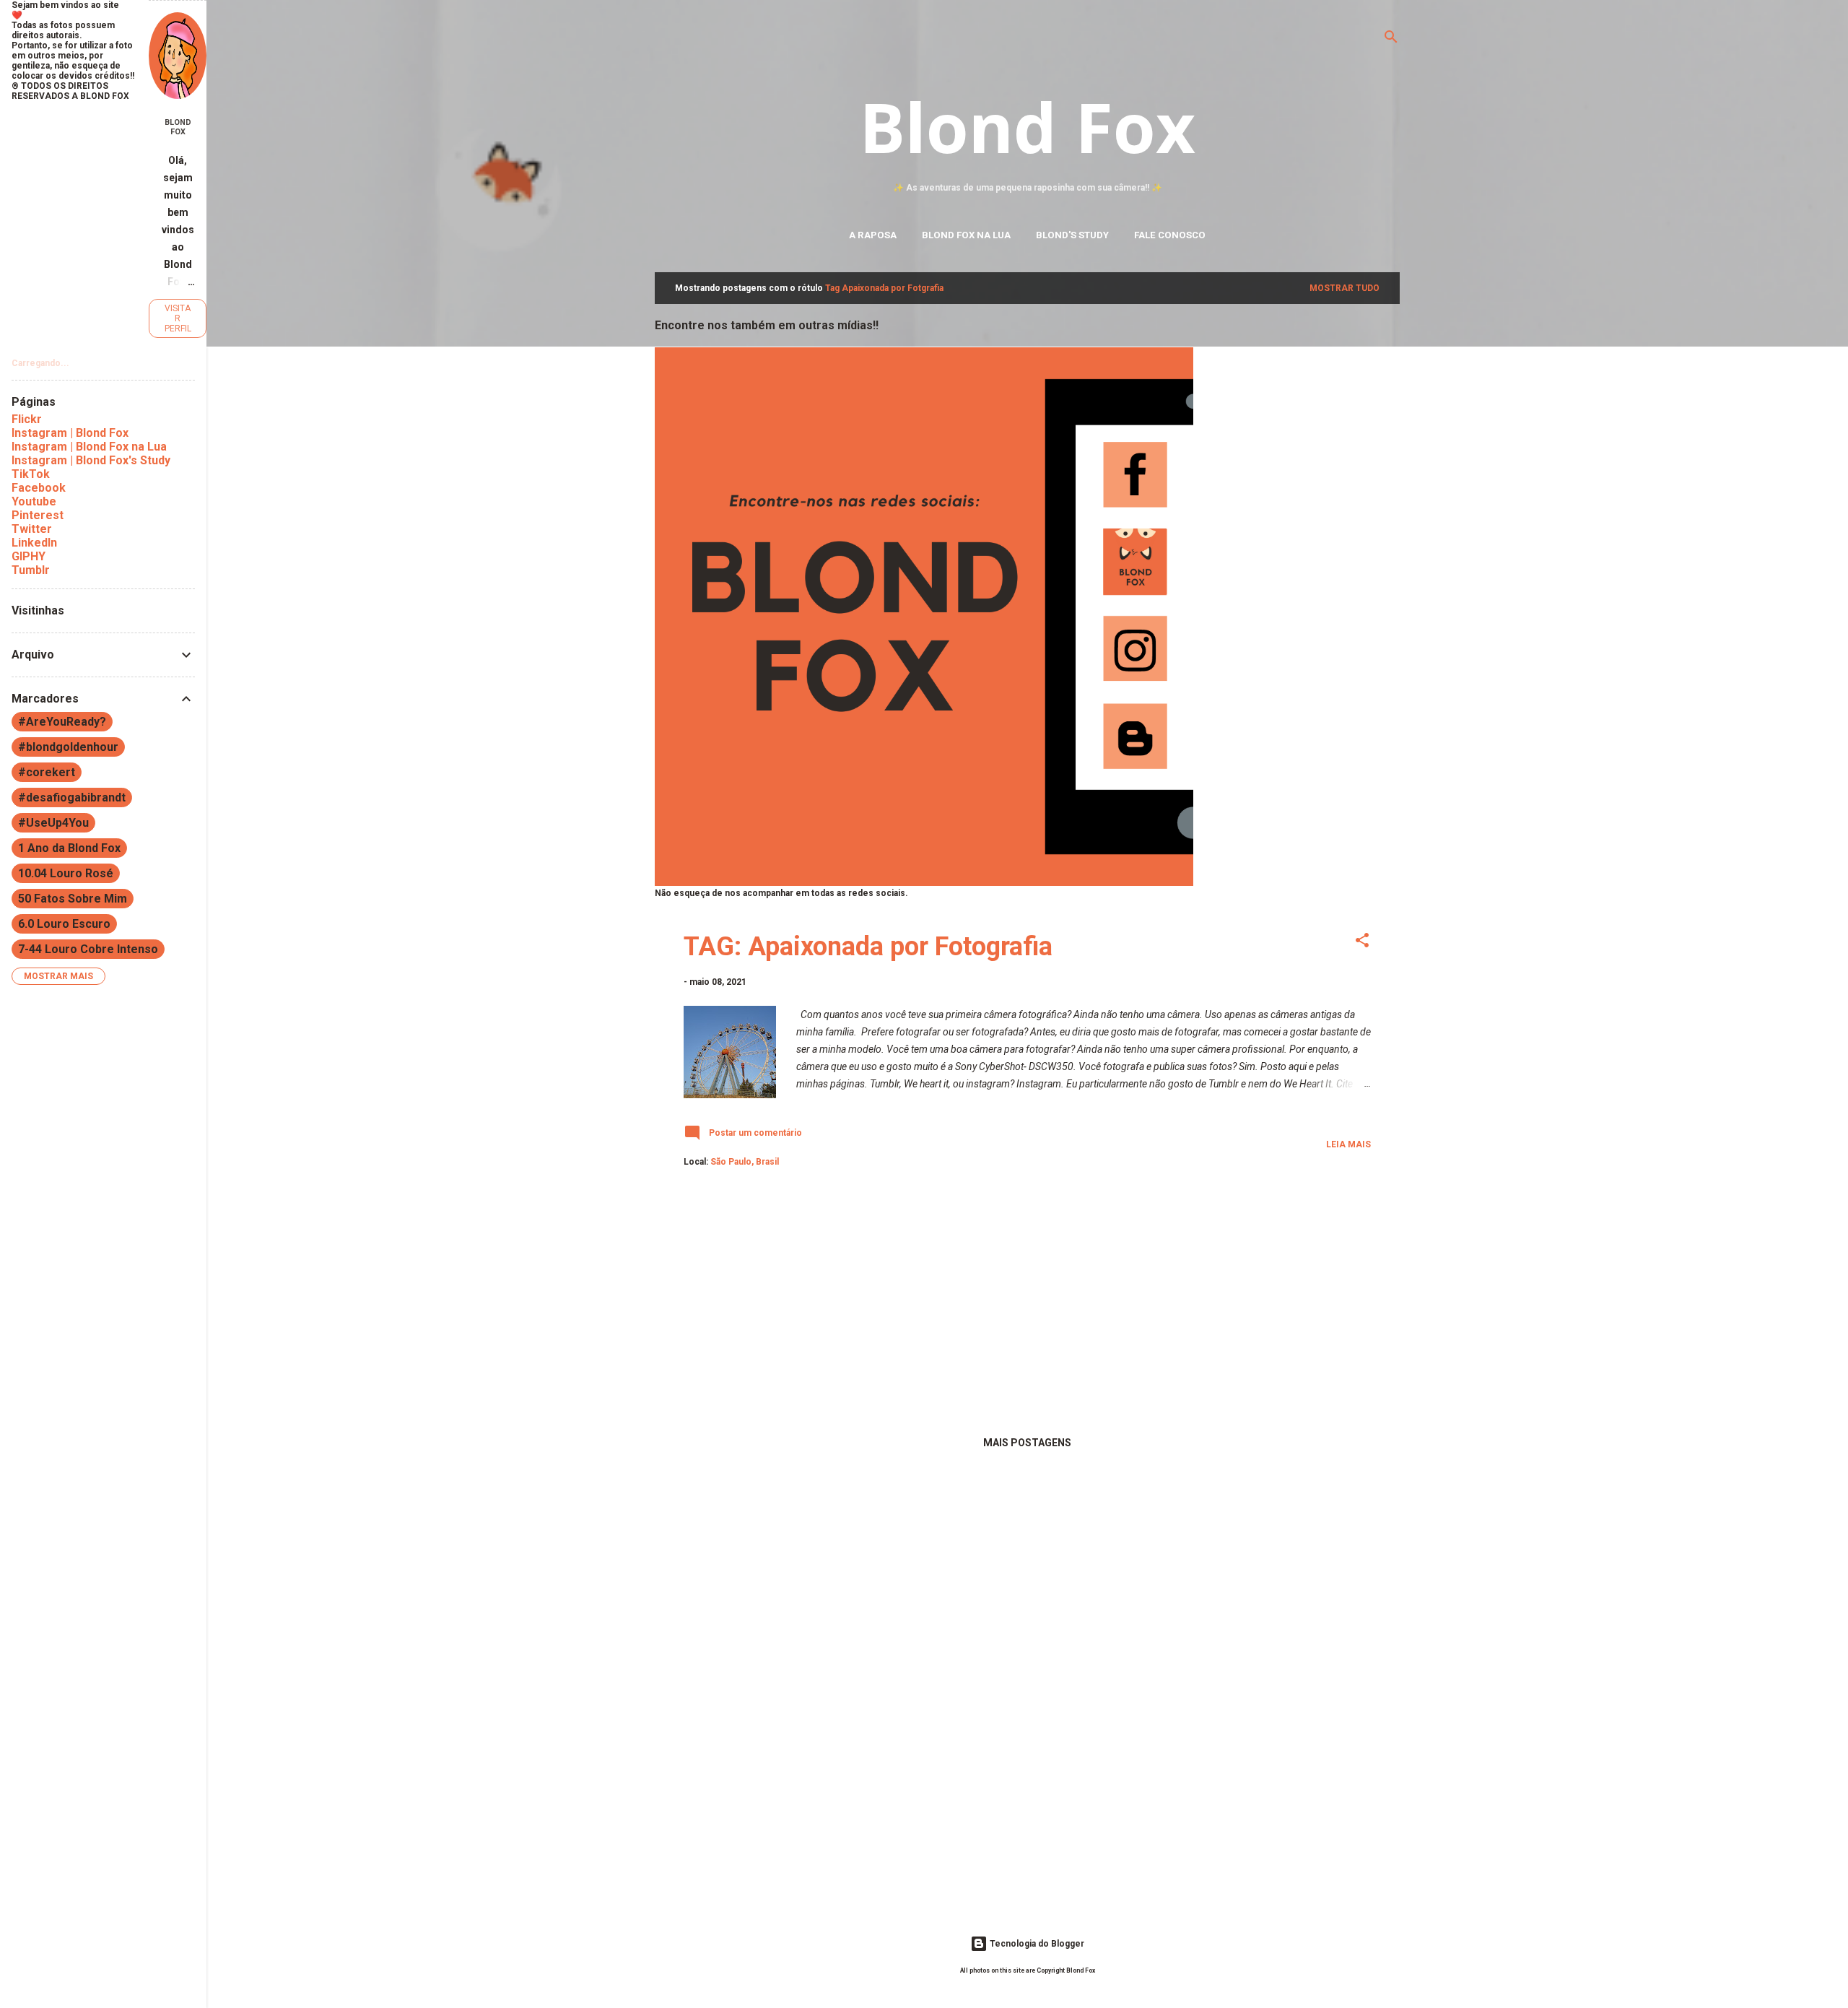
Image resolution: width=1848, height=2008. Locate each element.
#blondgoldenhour (68, 747)
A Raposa (873, 235)
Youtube (34, 501)
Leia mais (1348, 1144)
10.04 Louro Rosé (66, 873)
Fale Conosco (1170, 235)
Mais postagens (1027, 1443)
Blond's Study (1072, 235)
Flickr (27, 419)
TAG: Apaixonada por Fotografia (868, 947)
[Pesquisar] (1391, 39)
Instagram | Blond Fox (70, 433)
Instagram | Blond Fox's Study (91, 460)
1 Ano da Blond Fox (69, 848)
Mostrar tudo (1344, 288)
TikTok (31, 474)
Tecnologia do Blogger (1036, 1944)
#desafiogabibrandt (72, 797)
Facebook (39, 488)
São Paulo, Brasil (745, 1162)
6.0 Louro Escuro (64, 924)
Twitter (32, 529)
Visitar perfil (178, 318)
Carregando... (40, 363)
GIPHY (29, 556)
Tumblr (31, 570)
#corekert (47, 772)
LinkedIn (34, 543)
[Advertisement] (1027, 1307)
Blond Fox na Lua (966, 235)
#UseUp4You (53, 823)
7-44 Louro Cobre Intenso (88, 949)
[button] (1362, 943)
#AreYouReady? (62, 722)
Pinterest (38, 515)
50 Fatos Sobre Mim (73, 899)
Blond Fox (1027, 126)
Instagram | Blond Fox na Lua (89, 447)
